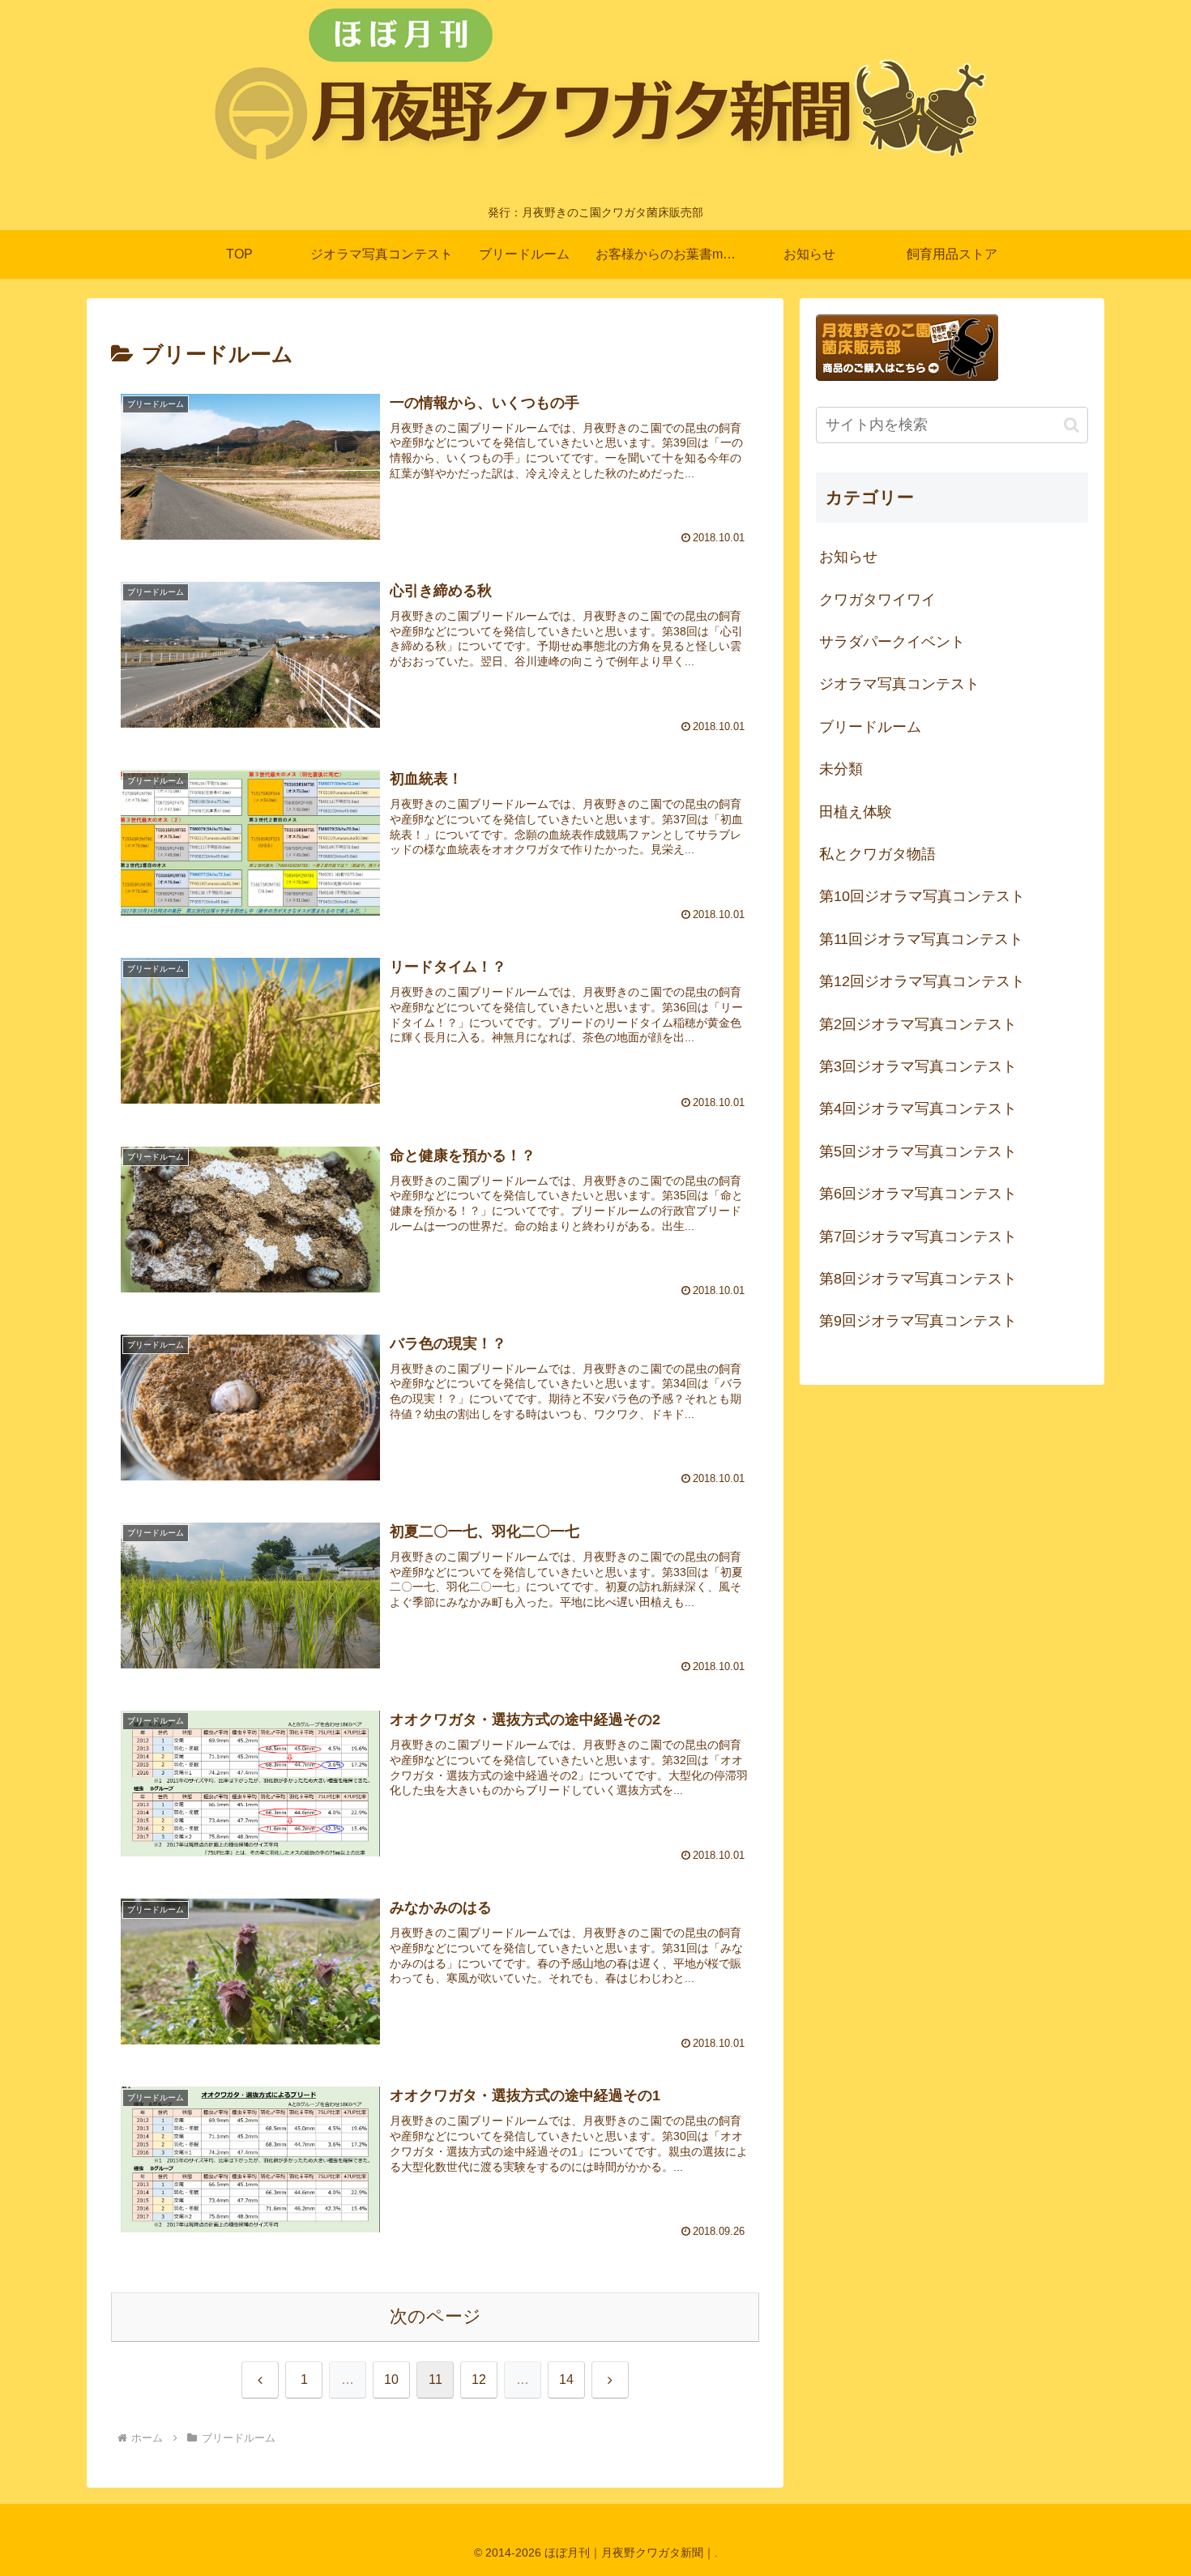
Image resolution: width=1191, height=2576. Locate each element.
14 (566, 2379)
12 (479, 2379)
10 (391, 2379)
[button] (1071, 425)
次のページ (435, 2316)
